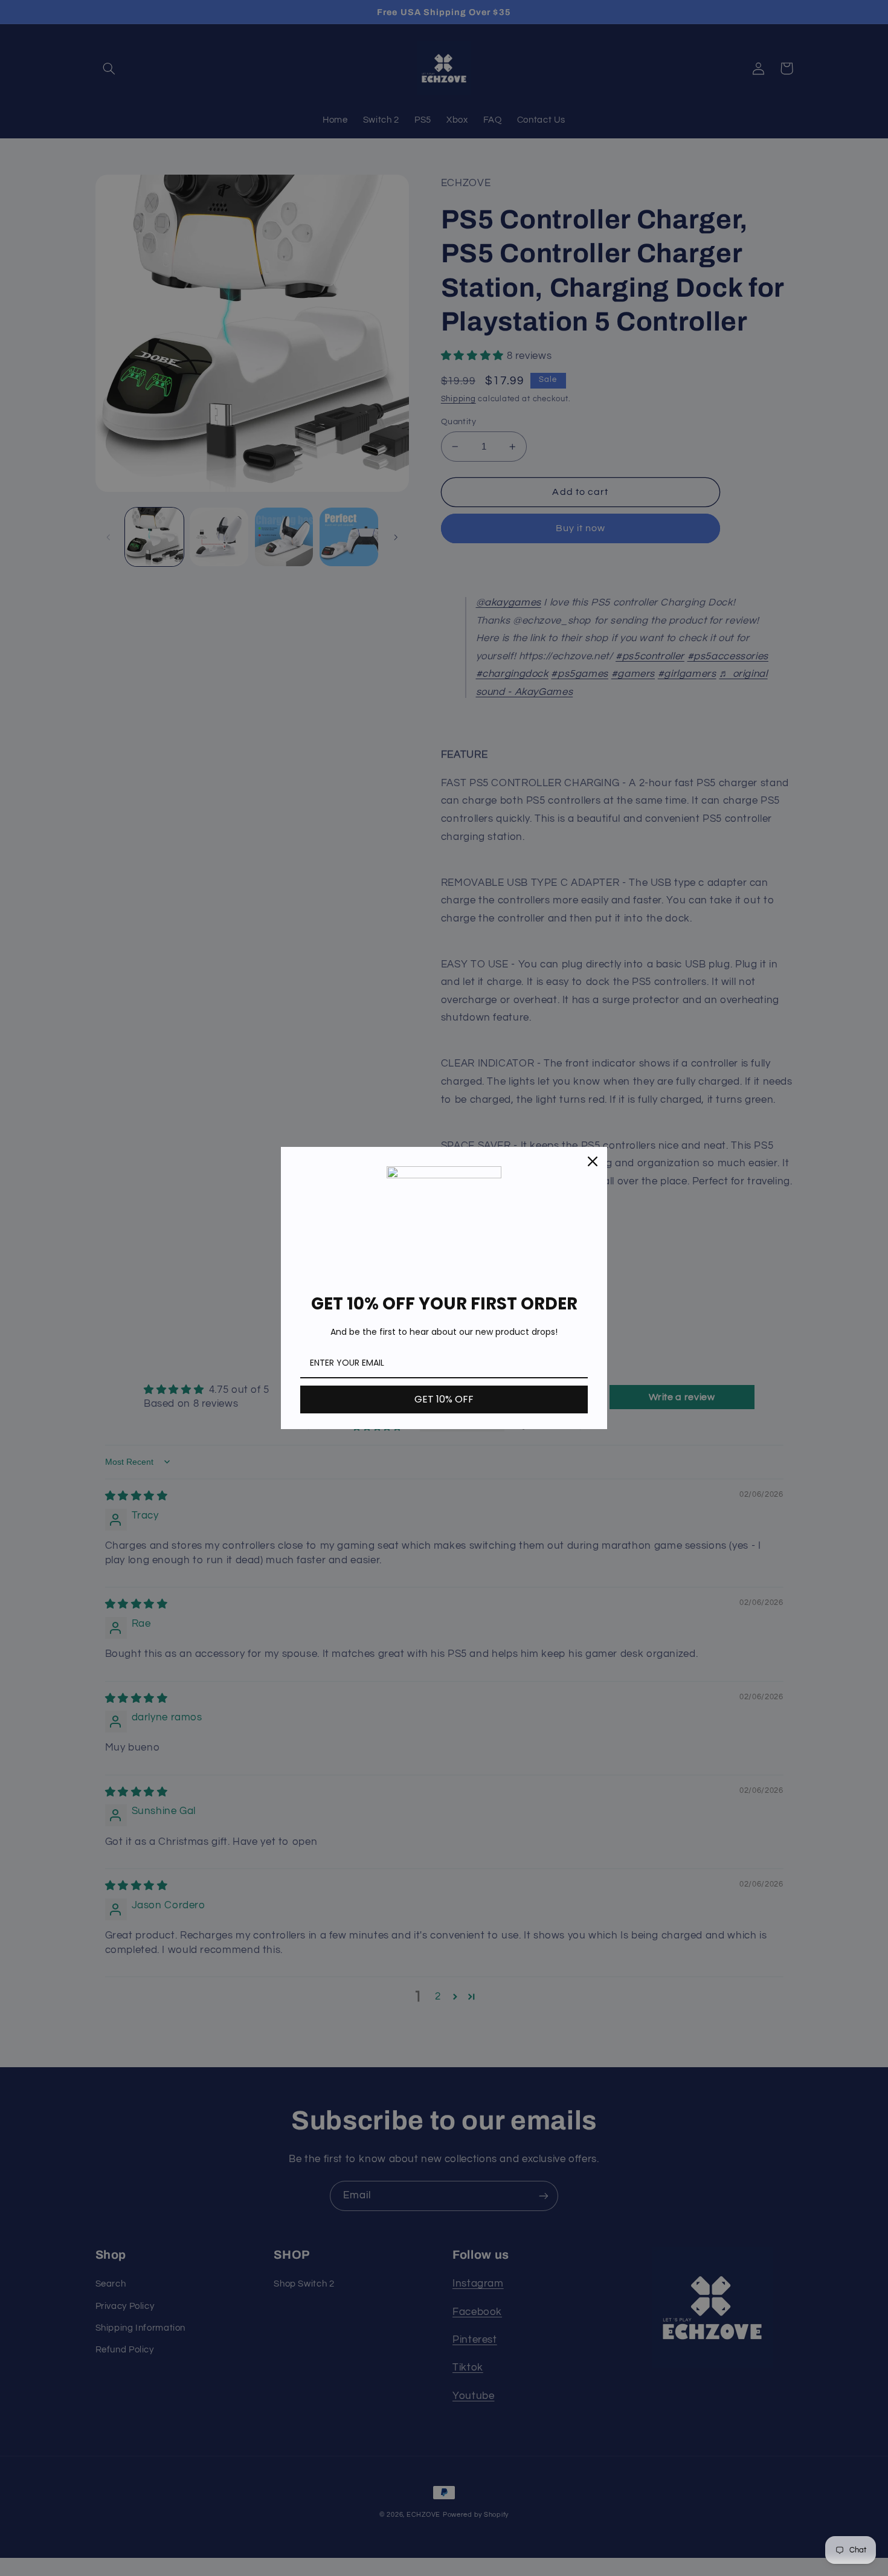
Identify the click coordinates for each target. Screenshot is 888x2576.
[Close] (593, 1161)
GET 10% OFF (444, 1399)
